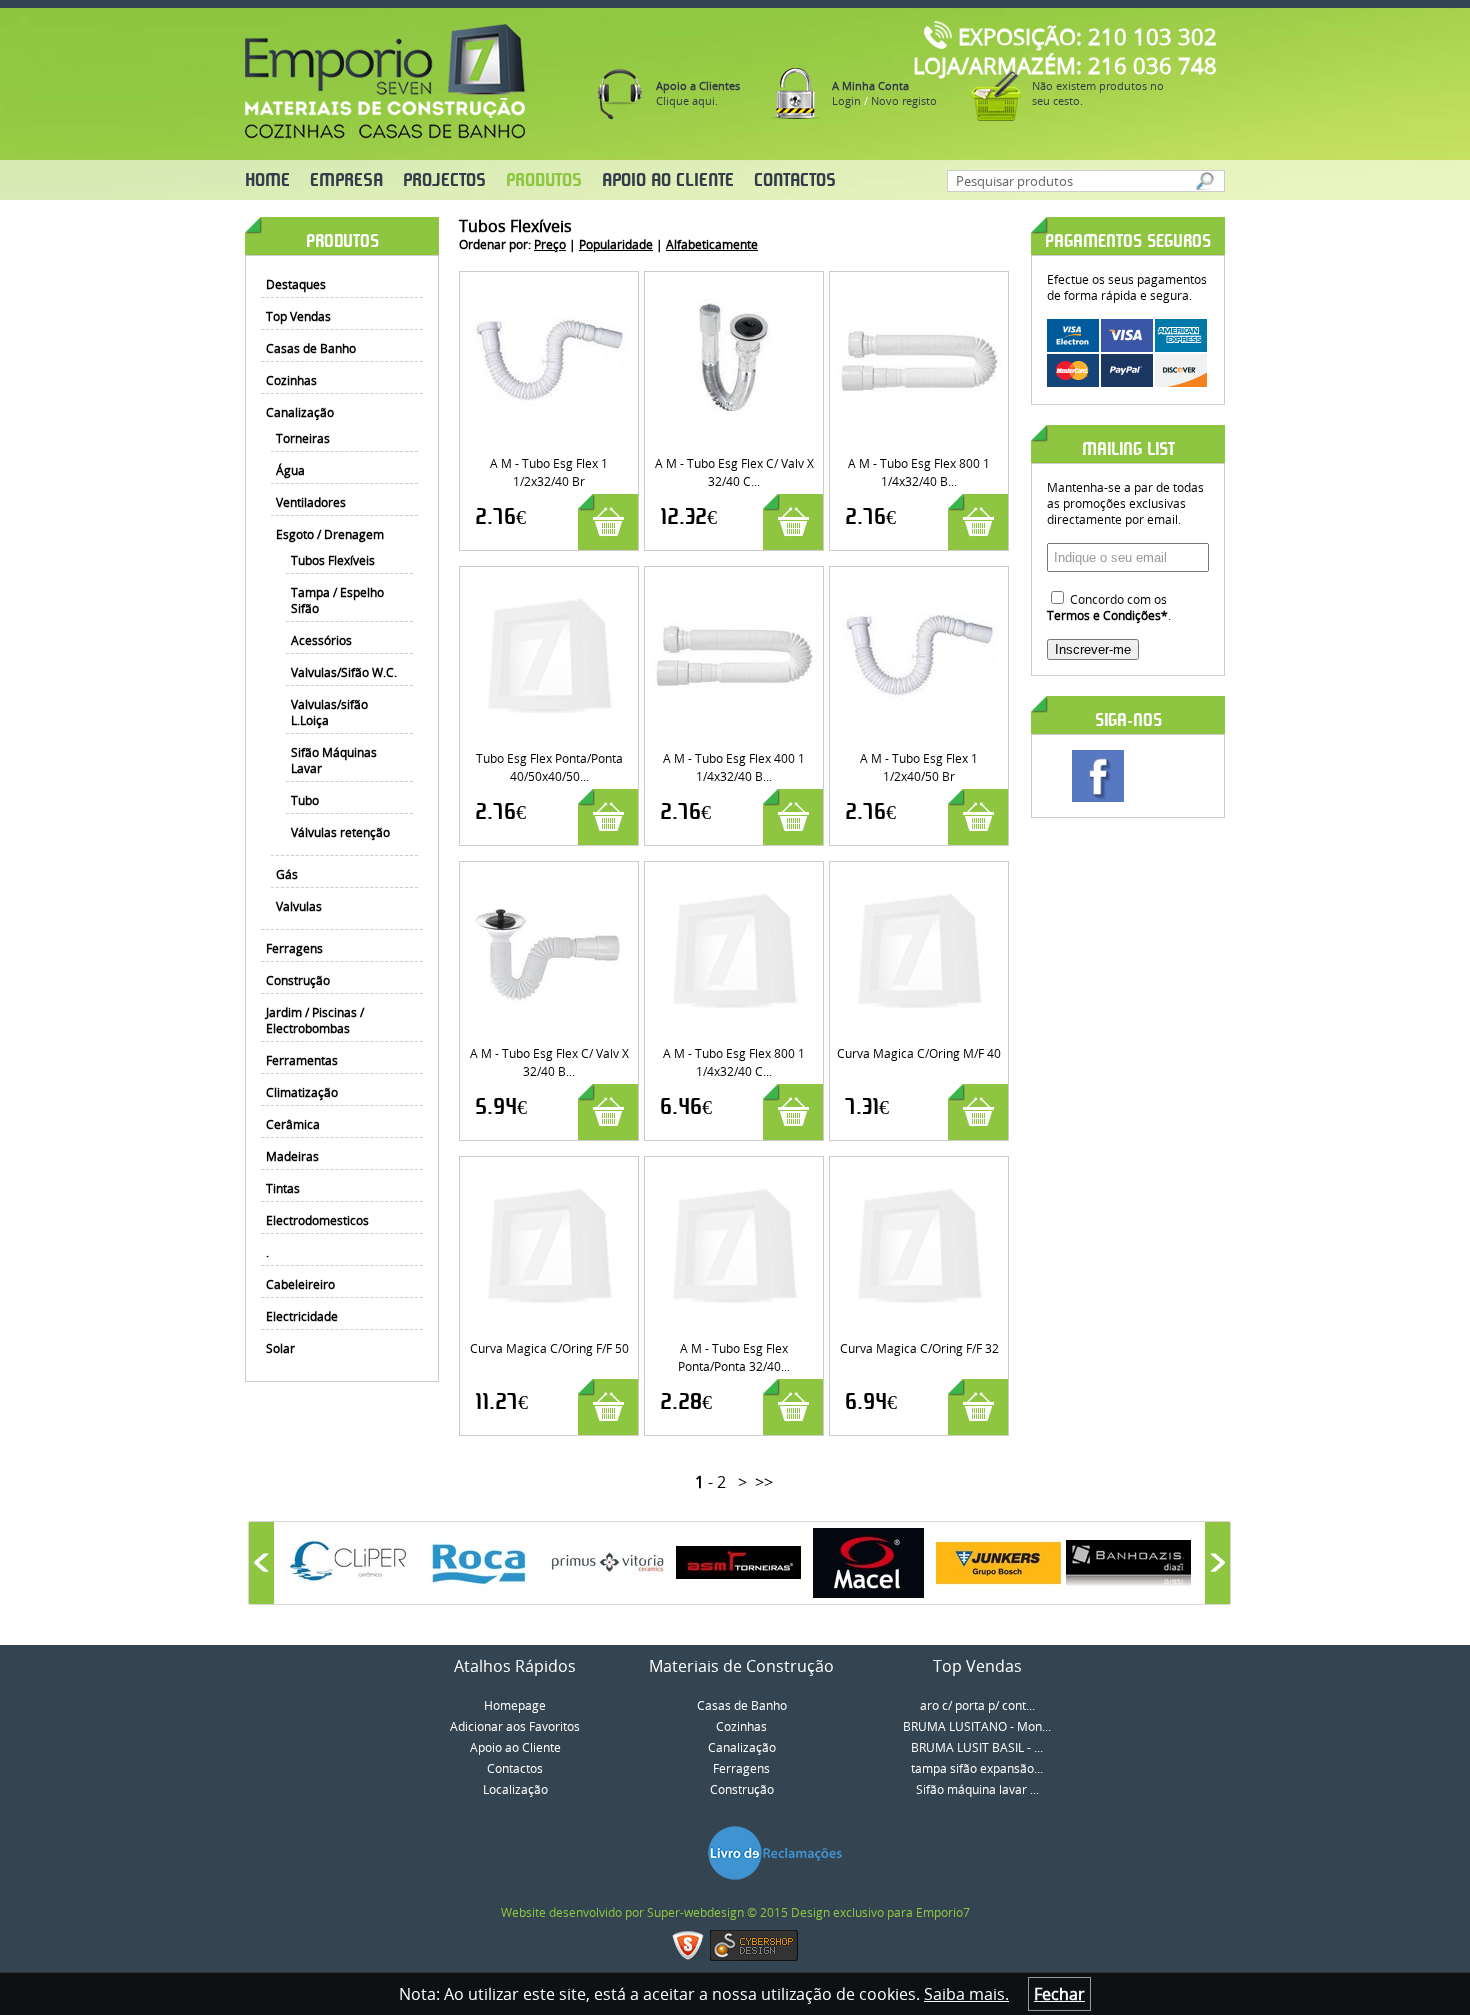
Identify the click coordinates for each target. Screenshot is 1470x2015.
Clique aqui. (687, 100)
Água (290, 470)
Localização (515, 1789)
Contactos (795, 180)
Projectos (444, 180)
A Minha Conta (870, 85)
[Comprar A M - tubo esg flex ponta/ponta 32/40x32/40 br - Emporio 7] (734, 1173)
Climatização (302, 1092)
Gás (287, 874)
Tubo (305, 800)
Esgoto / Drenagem (330, 534)
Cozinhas (291, 380)
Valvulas (299, 906)
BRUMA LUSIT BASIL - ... (977, 1747)
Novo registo (904, 100)
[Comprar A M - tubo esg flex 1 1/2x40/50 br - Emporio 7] (919, 583)
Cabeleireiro (300, 1284)
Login (846, 100)
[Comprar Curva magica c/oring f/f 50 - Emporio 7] (549, 1173)
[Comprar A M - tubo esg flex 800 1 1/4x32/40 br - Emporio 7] (919, 288)
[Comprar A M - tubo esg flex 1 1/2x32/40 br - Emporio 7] (549, 288)
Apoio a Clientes (698, 85)
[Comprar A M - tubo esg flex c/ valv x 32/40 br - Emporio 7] (549, 878)
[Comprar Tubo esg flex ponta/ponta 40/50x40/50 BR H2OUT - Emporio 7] (549, 583)
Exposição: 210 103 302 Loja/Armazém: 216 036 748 (1065, 51)
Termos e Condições (1104, 615)
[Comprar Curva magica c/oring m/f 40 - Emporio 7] (919, 878)
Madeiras (292, 1156)
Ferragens (294, 948)
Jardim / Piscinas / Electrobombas (315, 1020)
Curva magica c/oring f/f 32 (919, 1348)
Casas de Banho (311, 348)
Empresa (346, 180)
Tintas (283, 1188)
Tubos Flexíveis (333, 560)
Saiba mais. (966, 1994)
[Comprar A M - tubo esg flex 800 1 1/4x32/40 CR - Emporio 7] (734, 878)
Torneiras (303, 438)
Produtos (544, 180)
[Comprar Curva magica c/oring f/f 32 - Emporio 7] (919, 1173)
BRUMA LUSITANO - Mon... (977, 1726)
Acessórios (321, 640)
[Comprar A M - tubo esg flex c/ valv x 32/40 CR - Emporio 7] (734, 288)
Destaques (296, 284)
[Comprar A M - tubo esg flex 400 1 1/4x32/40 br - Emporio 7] (734, 583)
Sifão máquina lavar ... (977, 1789)
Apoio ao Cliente (668, 180)
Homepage (515, 1705)
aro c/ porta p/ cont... (977, 1705)
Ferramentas (302, 1060)
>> (764, 1482)
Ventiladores (311, 502)
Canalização (300, 412)
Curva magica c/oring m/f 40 (919, 1053)
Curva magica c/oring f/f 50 (549, 1348)
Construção (298, 980)
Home (267, 180)
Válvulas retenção (340, 832)
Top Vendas (298, 316)
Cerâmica (293, 1124)
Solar (280, 1348)
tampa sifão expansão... (977, 1768)
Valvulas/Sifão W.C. (344, 672)
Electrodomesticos (317, 1220)
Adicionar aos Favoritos (515, 1726)
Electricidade (302, 1316)
